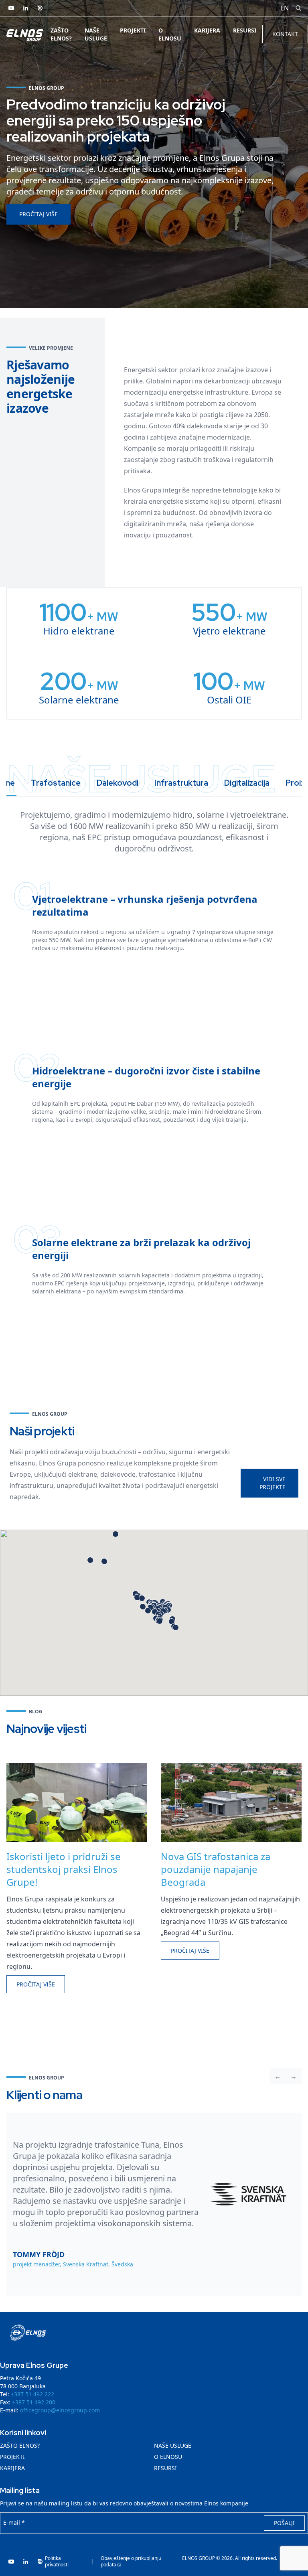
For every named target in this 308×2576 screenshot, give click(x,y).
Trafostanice (56, 783)
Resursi (245, 30)
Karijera (207, 30)
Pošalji (284, 2523)
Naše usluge (96, 34)
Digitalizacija (247, 783)
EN (285, 8)
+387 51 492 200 (34, 2402)
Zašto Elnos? (61, 34)
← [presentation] (278, 2076)
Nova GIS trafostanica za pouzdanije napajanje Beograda (216, 1869)
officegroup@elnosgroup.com (60, 2410)
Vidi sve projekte (273, 1483)
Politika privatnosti (57, 2562)
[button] (148, 1611)
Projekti (133, 30)
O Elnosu (170, 34)
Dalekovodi (118, 783)
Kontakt (285, 34)
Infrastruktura (181, 783)
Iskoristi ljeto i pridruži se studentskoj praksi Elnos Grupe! (64, 1869)
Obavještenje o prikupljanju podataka (131, 2562)
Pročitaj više (38, 214)
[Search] (298, 8)
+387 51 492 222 (32, 2394)
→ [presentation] (294, 2076)
